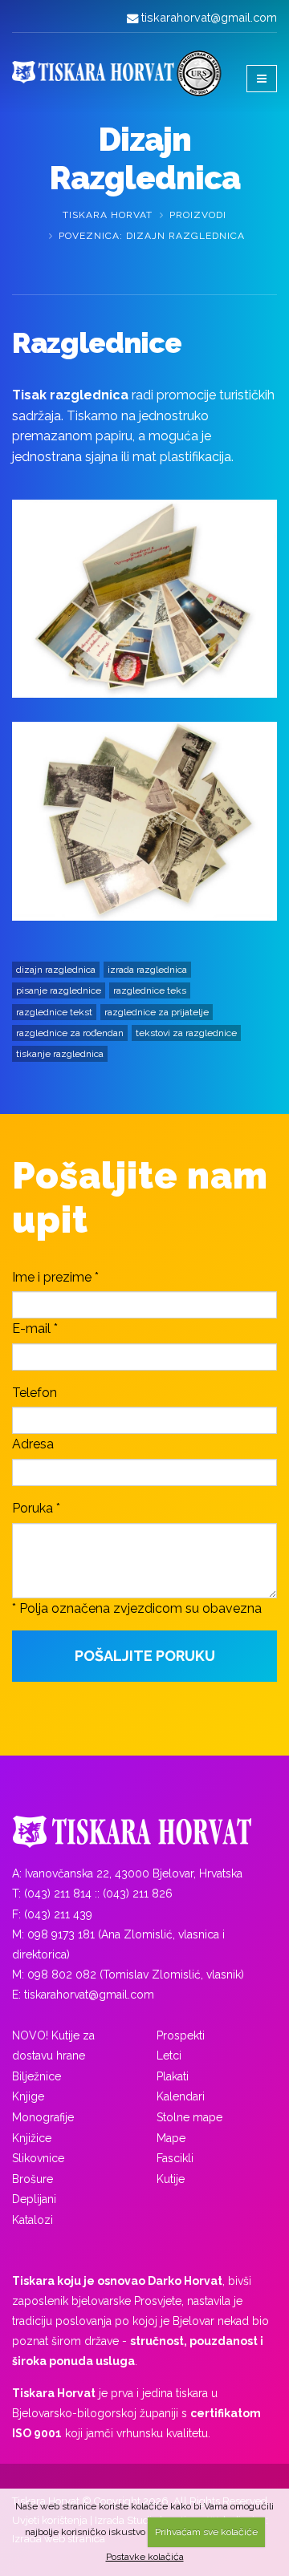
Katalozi (33, 2220)
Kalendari (181, 2096)
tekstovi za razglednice (186, 1033)
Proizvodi (198, 215)
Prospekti (181, 2035)
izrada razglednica (147, 970)
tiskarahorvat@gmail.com (209, 17)
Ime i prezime (52, 1277)
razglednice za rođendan (70, 1033)
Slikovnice (38, 2158)
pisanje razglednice (59, 990)
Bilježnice (37, 2076)
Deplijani (34, 2199)
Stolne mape (189, 2117)
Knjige (28, 2096)
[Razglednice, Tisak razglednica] (144, 599)
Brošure (33, 2179)
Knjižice (32, 2138)
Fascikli (175, 2158)
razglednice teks (150, 990)
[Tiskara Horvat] (144, 1832)
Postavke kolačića (145, 2557)
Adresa (33, 1444)
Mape (171, 2138)
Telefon (35, 1393)
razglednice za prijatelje (157, 1012)
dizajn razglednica (56, 970)
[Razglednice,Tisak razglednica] (144, 821)
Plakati (173, 2076)
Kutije (171, 2179)
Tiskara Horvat (108, 215)
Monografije (43, 2117)
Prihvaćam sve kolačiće (206, 2532)
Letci (169, 2056)
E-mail (31, 1329)
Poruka (33, 1508)
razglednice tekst (54, 1012)
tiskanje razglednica (60, 1054)
